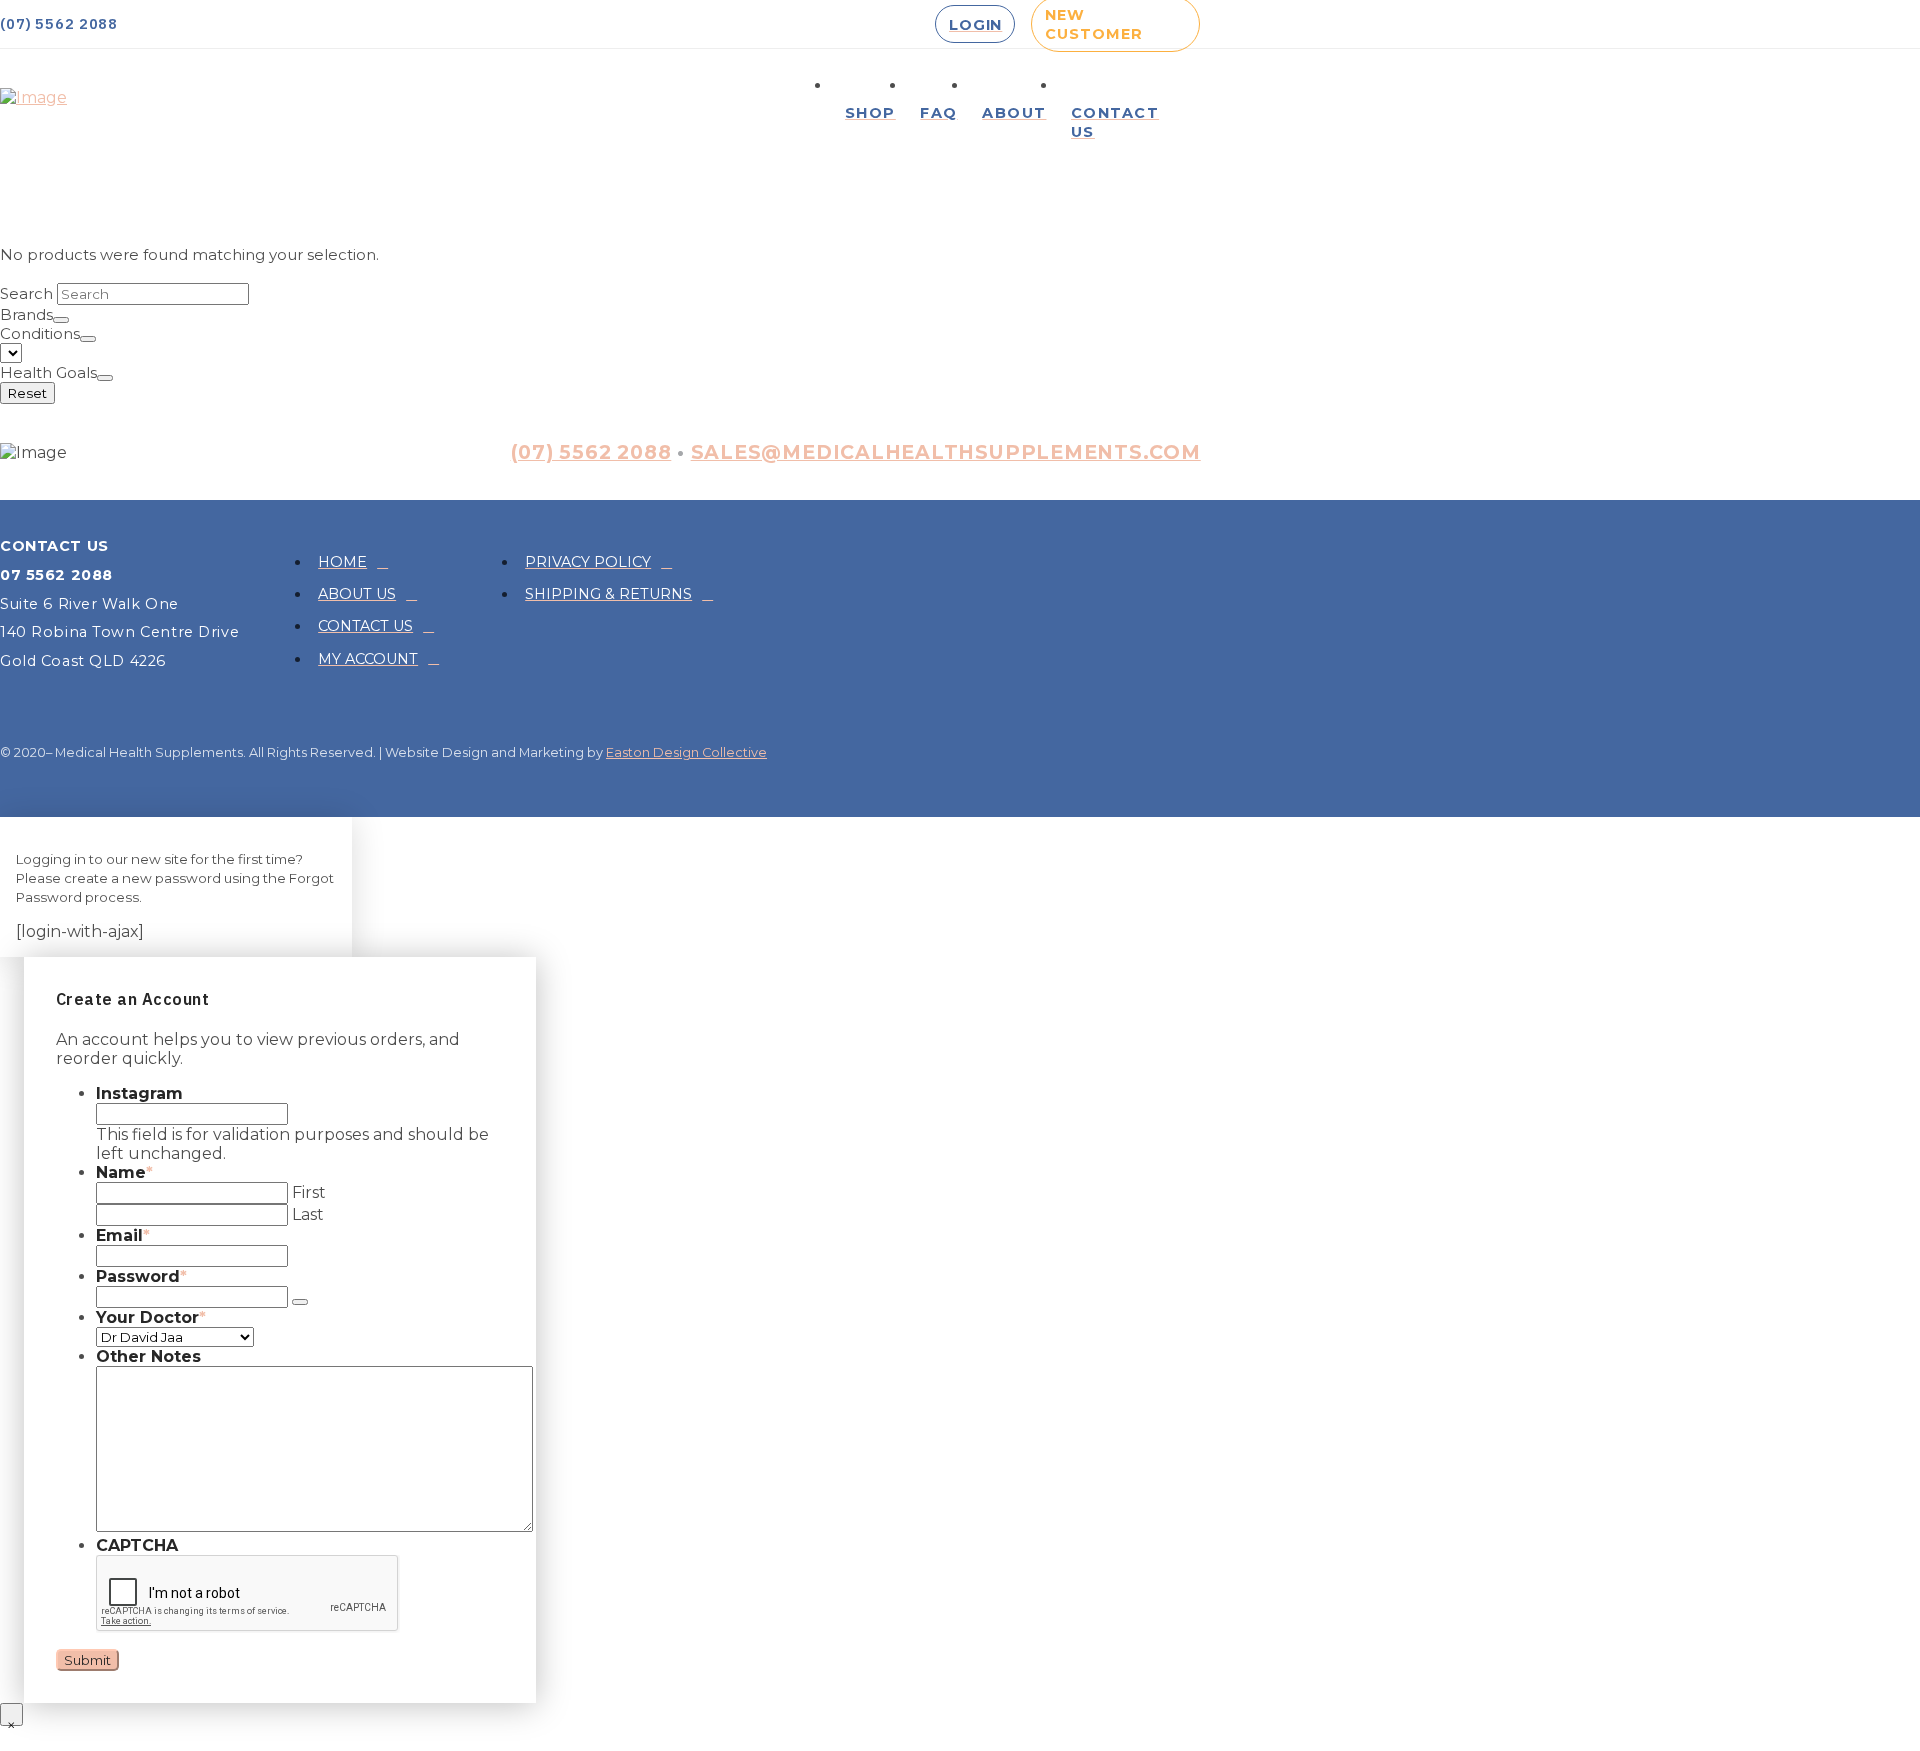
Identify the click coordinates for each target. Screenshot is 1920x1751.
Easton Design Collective (686, 752)
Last (308, 1214)
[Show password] (300, 1302)
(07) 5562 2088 (591, 452)
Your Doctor (151, 1317)
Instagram (139, 1093)
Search (26, 293)
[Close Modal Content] (11, 1714)
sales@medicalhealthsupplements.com (946, 452)
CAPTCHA (137, 1545)
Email (123, 1235)
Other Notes (148, 1356)
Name (124, 1172)
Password (141, 1276)
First (309, 1192)
